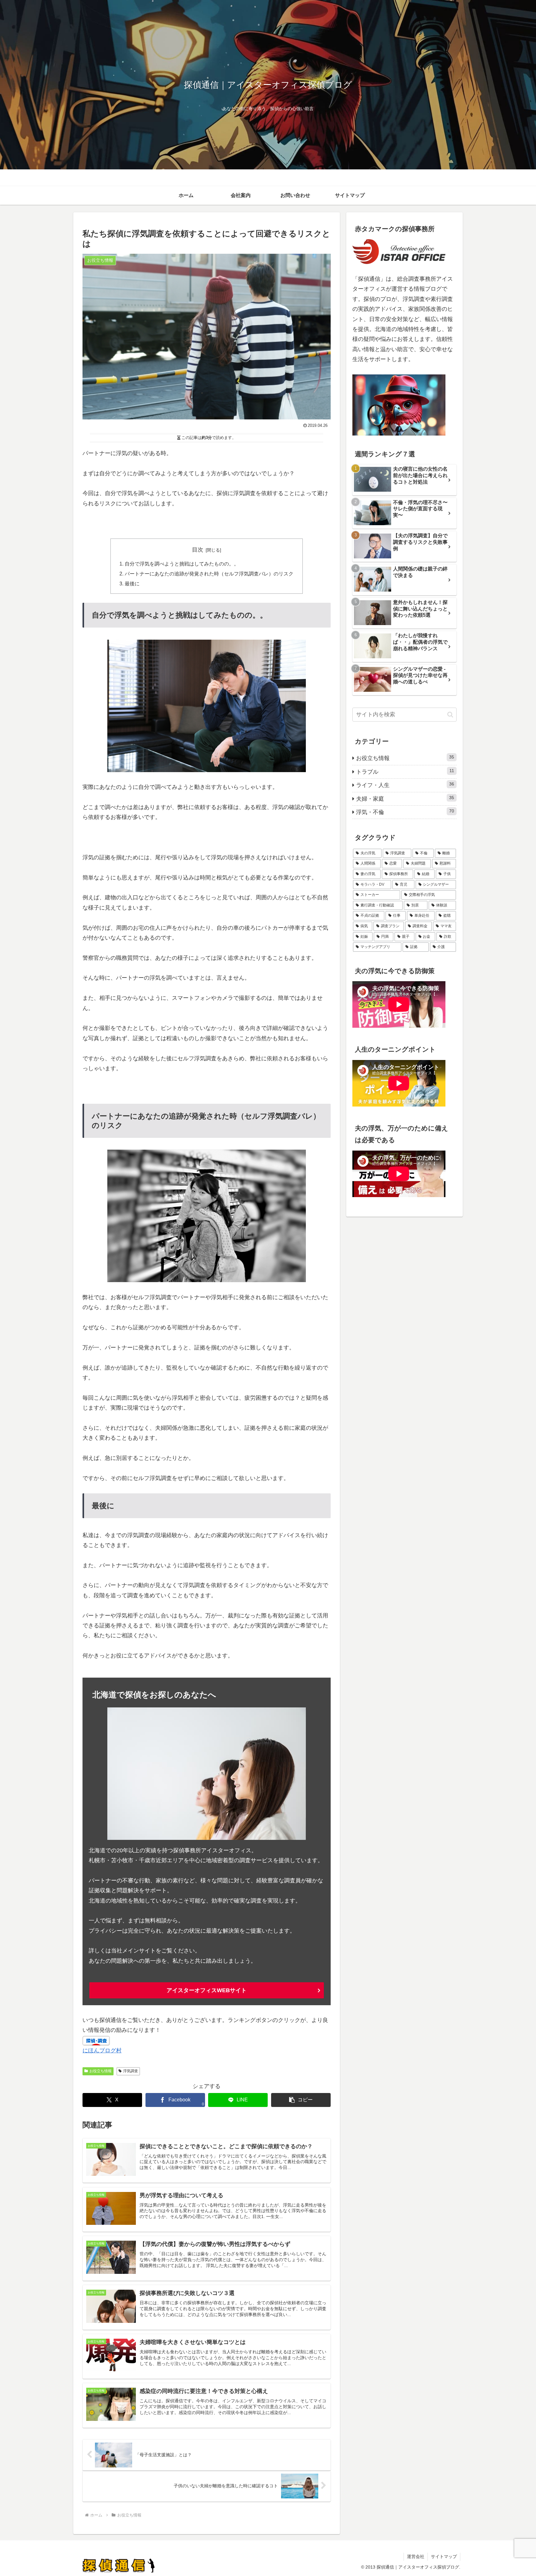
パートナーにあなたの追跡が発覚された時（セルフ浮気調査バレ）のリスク (209, 574)
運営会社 (416, 2556)
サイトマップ (444, 2556)
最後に (132, 584)
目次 (198, 550)
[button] (301, 2100)
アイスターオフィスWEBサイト (207, 1990)
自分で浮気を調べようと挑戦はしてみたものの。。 (182, 564)
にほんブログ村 (102, 2051)
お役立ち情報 (100, 2071)
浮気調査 (131, 2071)
